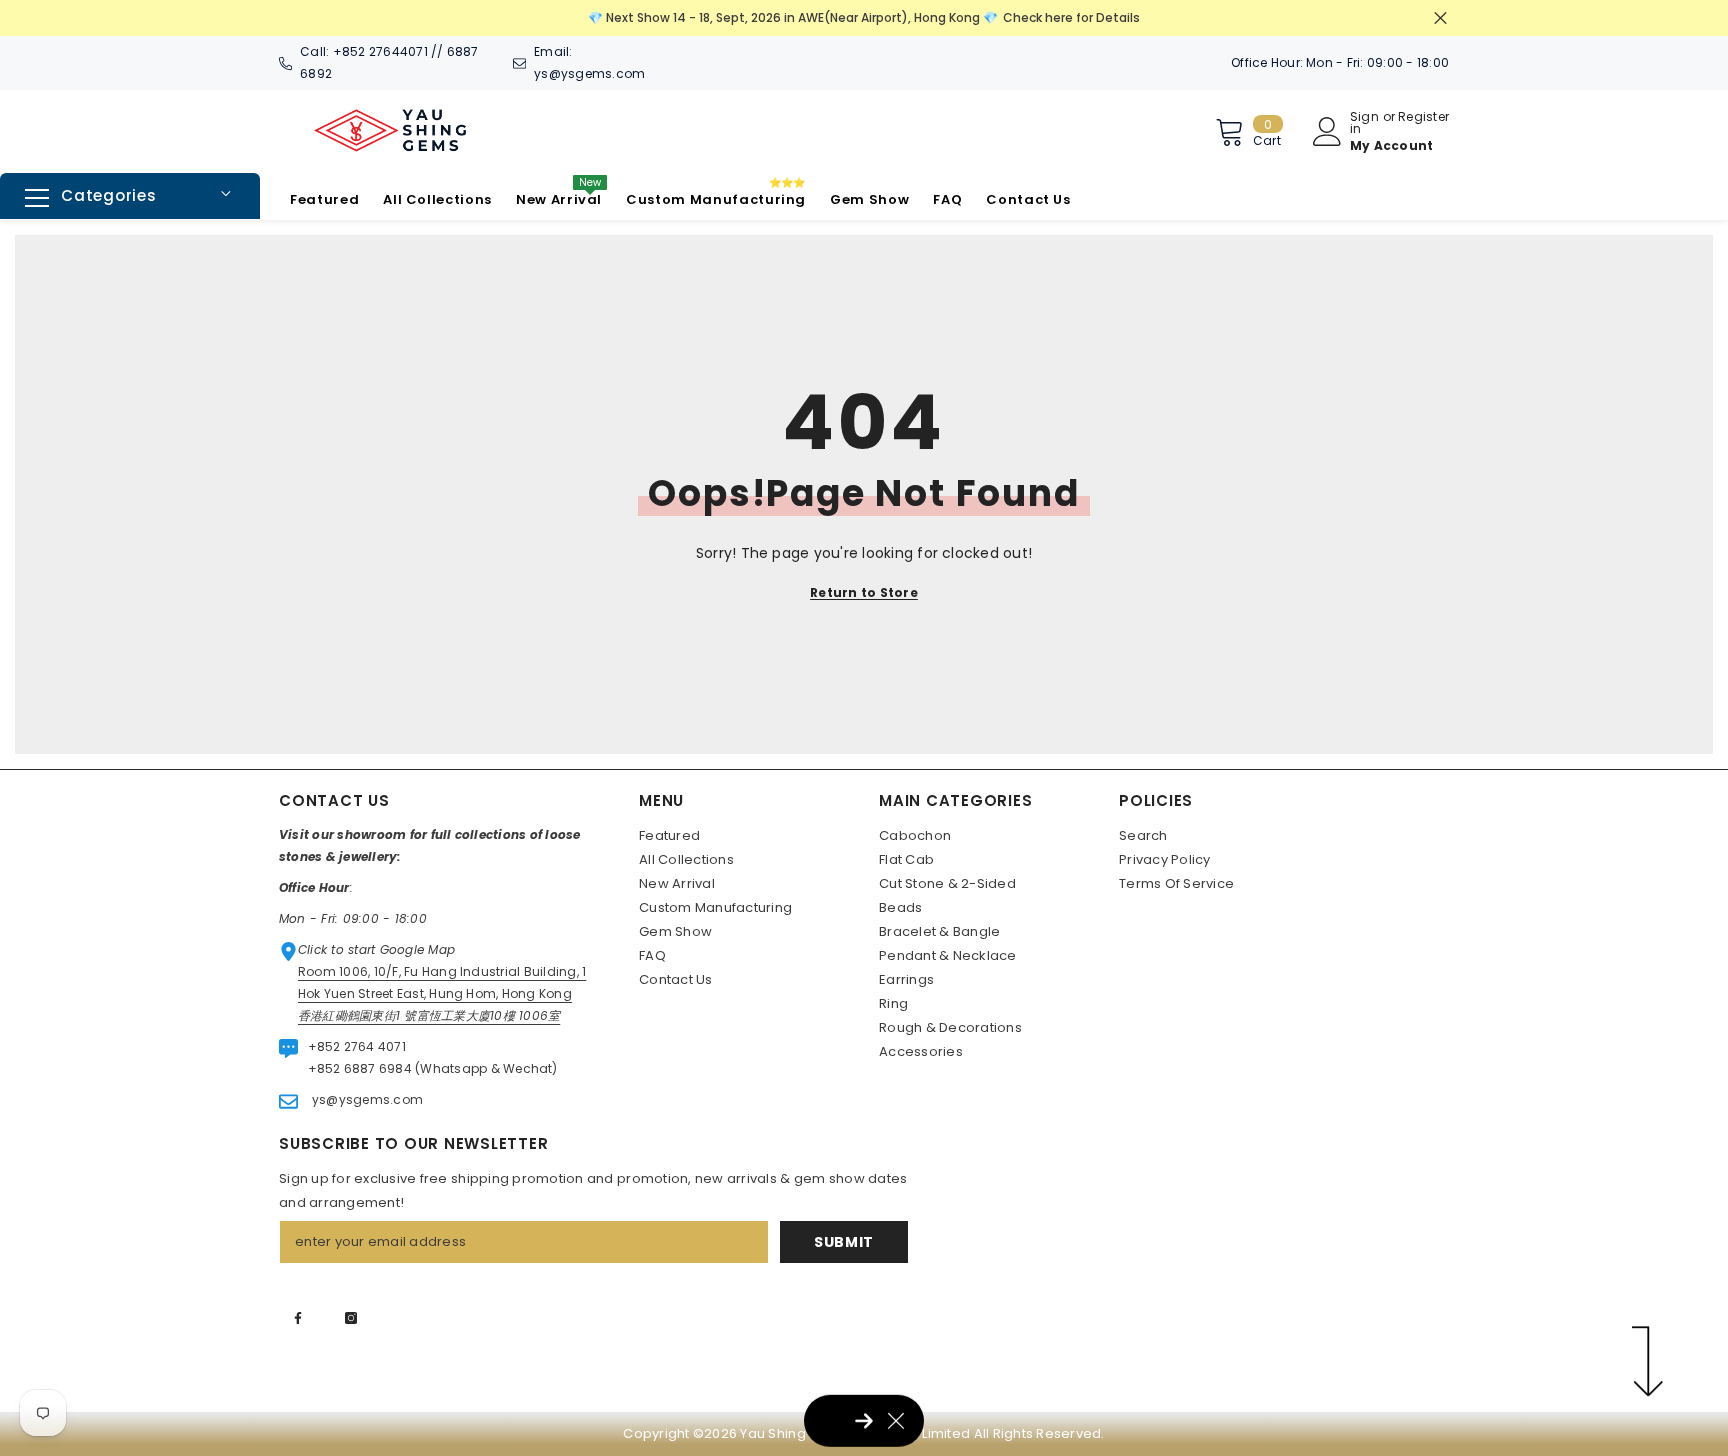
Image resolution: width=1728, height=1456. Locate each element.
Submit (844, 1242)
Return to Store (864, 592)
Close (1440, 18)
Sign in (1364, 123)
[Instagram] (351, 1318)
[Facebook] (298, 1318)
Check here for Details (1071, 17)
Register (1423, 118)
